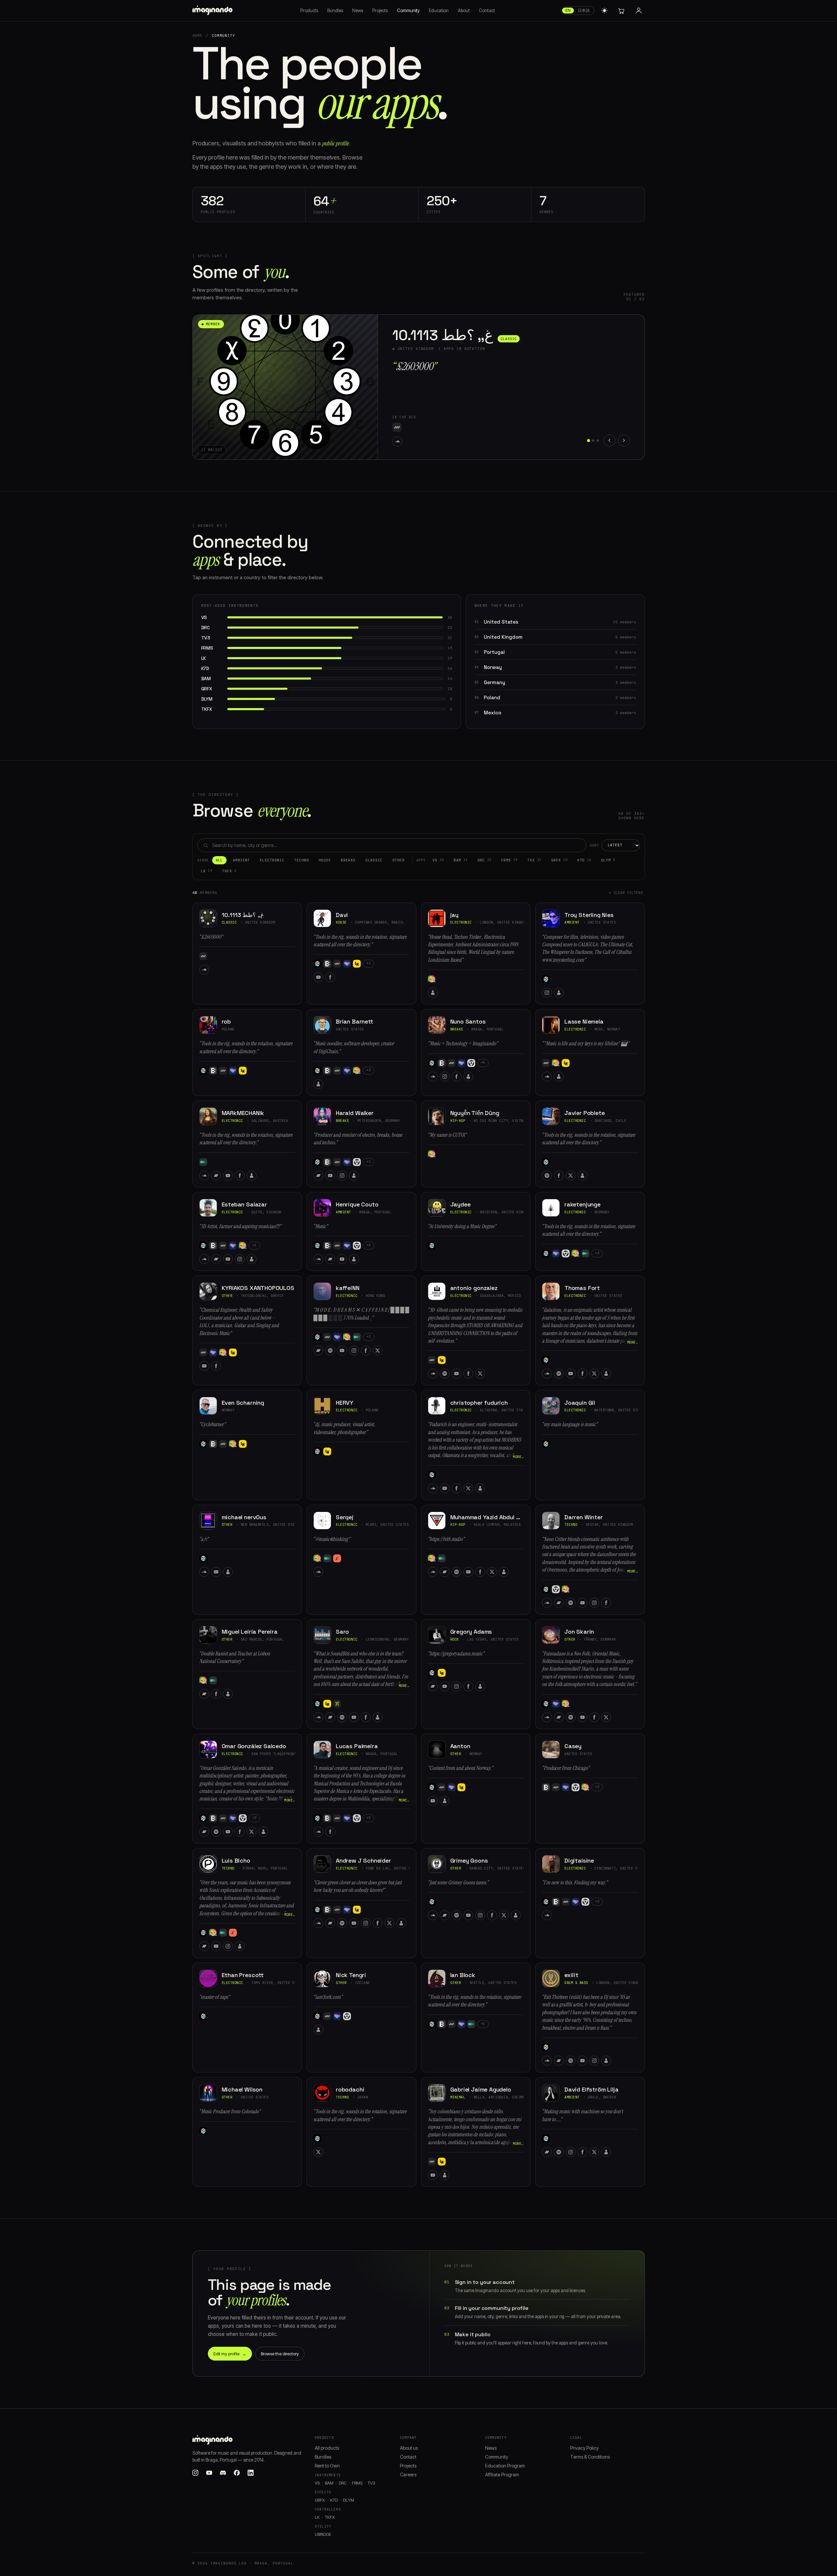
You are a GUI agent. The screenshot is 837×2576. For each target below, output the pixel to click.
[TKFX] (453, 427)
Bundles (335, 11)
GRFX (559, 860)
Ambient (241, 860)
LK (207, 871)
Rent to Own (327, 2466)
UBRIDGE (323, 2534)
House (325, 860)
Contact (487, 11)
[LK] (442, 427)
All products (327, 2448)
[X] (571, 1176)
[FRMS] (431, 427)
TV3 (534, 860)
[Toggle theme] (604, 11)
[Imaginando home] (213, 11)
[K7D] (203, 1162)
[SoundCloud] (204, 970)
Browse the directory (280, 2354)
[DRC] (419, 427)
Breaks (348, 860)
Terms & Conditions (590, 2457)
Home (198, 36)
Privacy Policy (584, 2448)
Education (439, 11)
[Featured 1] (589, 441)
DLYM (608, 860)
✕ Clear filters (626, 893)
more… (633, 1342)
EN (568, 10)
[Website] (433, 993)
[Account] (639, 11)
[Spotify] (547, 1176)
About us (409, 2448)
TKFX (229, 871)
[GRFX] (471, 1063)
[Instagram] (547, 993)
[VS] (397, 427)
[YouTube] (397, 441)
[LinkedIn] (251, 2473)
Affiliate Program (502, 2475)
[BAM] (408, 427)
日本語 (584, 10)
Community (408, 11)
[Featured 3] (598, 441)
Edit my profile (230, 2354)
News (358, 11)
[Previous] (609, 440)
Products (309, 11)
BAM (460, 860)
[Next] (624, 440)
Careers (408, 2475)
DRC (484, 860)
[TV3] (432, 979)
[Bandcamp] (216, 1176)
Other (398, 860)
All (219, 860)
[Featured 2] (593, 440)
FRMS (509, 860)
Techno (301, 860)
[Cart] (621, 11)
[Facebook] (409, 441)
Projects (380, 11)
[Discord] (223, 2473)
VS (438, 860)
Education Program (505, 2466)
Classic (374, 860)
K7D (584, 860)
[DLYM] (337, 1558)
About (464, 11)
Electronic (272, 860)
